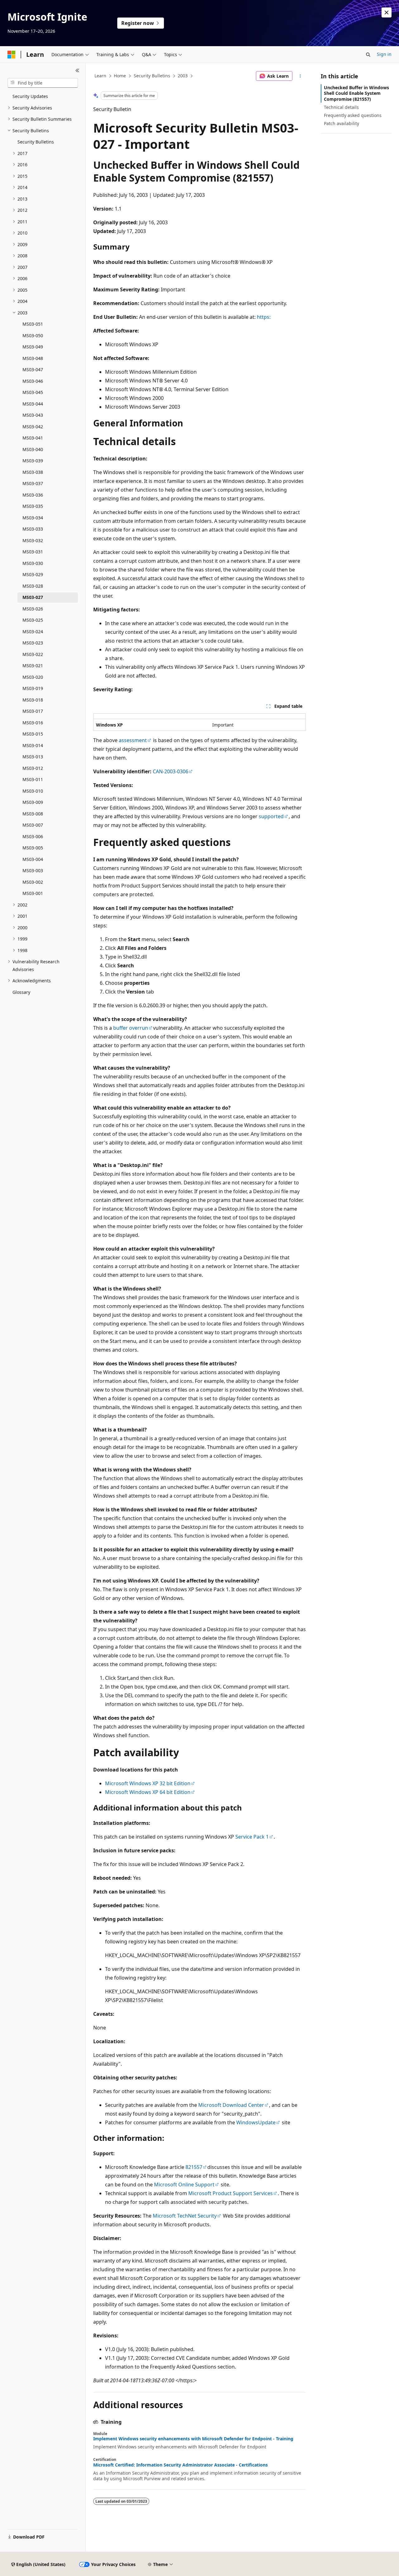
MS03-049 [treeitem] (33, 347)
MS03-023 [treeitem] (33, 643)
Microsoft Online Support (184, 2185)
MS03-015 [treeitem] (33, 734)
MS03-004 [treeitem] (33, 859)
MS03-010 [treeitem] (33, 791)
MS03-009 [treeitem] (33, 802)
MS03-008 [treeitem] (33, 814)
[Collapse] (77, 70)
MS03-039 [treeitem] (33, 461)
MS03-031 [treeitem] (33, 552)
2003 (183, 76)
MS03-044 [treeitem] (33, 404)
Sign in (384, 54)
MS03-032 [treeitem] (33, 540)
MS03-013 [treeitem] (33, 757)
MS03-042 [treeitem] (33, 427)
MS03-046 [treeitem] (33, 381)
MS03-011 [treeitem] (33, 779)
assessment (133, 740)
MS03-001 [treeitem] (33, 893)
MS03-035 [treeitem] (33, 506)
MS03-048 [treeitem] (33, 358)
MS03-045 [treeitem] (33, 392)
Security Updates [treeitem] (30, 96)
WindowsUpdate (256, 2122)
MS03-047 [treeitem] (33, 369)
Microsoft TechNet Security (185, 2216)
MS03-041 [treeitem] (33, 438)
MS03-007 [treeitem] (33, 825)
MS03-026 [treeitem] (33, 609)
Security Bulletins (152, 76)
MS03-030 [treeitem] (33, 563)
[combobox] (43, 83)
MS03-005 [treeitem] (33, 848)
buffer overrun (131, 1028)
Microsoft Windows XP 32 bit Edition (148, 1783)
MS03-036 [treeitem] (33, 495)
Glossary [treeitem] (21, 992)
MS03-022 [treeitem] (33, 654)
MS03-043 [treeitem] (33, 415)
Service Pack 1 (252, 1837)
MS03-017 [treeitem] (33, 711)
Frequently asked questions (353, 115)
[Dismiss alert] (387, 12)
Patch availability (341, 123)
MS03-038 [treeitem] (33, 472)
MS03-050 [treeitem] (33, 335)
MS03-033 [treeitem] (33, 529)
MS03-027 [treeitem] (33, 597)
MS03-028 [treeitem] (33, 586)
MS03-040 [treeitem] (33, 449)
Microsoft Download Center (231, 2105)
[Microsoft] (12, 55)
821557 (194, 2167)
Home (120, 76)
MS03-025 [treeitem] (33, 620)
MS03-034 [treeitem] (33, 518)
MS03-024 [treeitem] (33, 632)
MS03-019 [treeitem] (33, 688)
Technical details (341, 107)
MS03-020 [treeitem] (33, 677)
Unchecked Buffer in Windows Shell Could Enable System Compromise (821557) (356, 93)
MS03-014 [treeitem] (33, 745)
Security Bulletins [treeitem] (36, 142)
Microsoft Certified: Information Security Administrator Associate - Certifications (180, 2465)
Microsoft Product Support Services (231, 2193)
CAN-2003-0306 (171, 771)
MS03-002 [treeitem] (33, 882)
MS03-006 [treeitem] (33, 836)
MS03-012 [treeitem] (33, 768)
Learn (100, 76)
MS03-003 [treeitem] (33, 870)
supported (271, 816)
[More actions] (300, 76)
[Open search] (368, 55)
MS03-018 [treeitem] (33, 700)
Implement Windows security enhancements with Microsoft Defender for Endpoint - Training (193, 2439)
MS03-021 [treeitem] (33, 666)
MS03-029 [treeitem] (33, 574)
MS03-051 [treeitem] (33, 324)
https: (264, 317)
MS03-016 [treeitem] (33, 723)
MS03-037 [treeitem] (33, 483)
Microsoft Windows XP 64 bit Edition (148, 1792)
